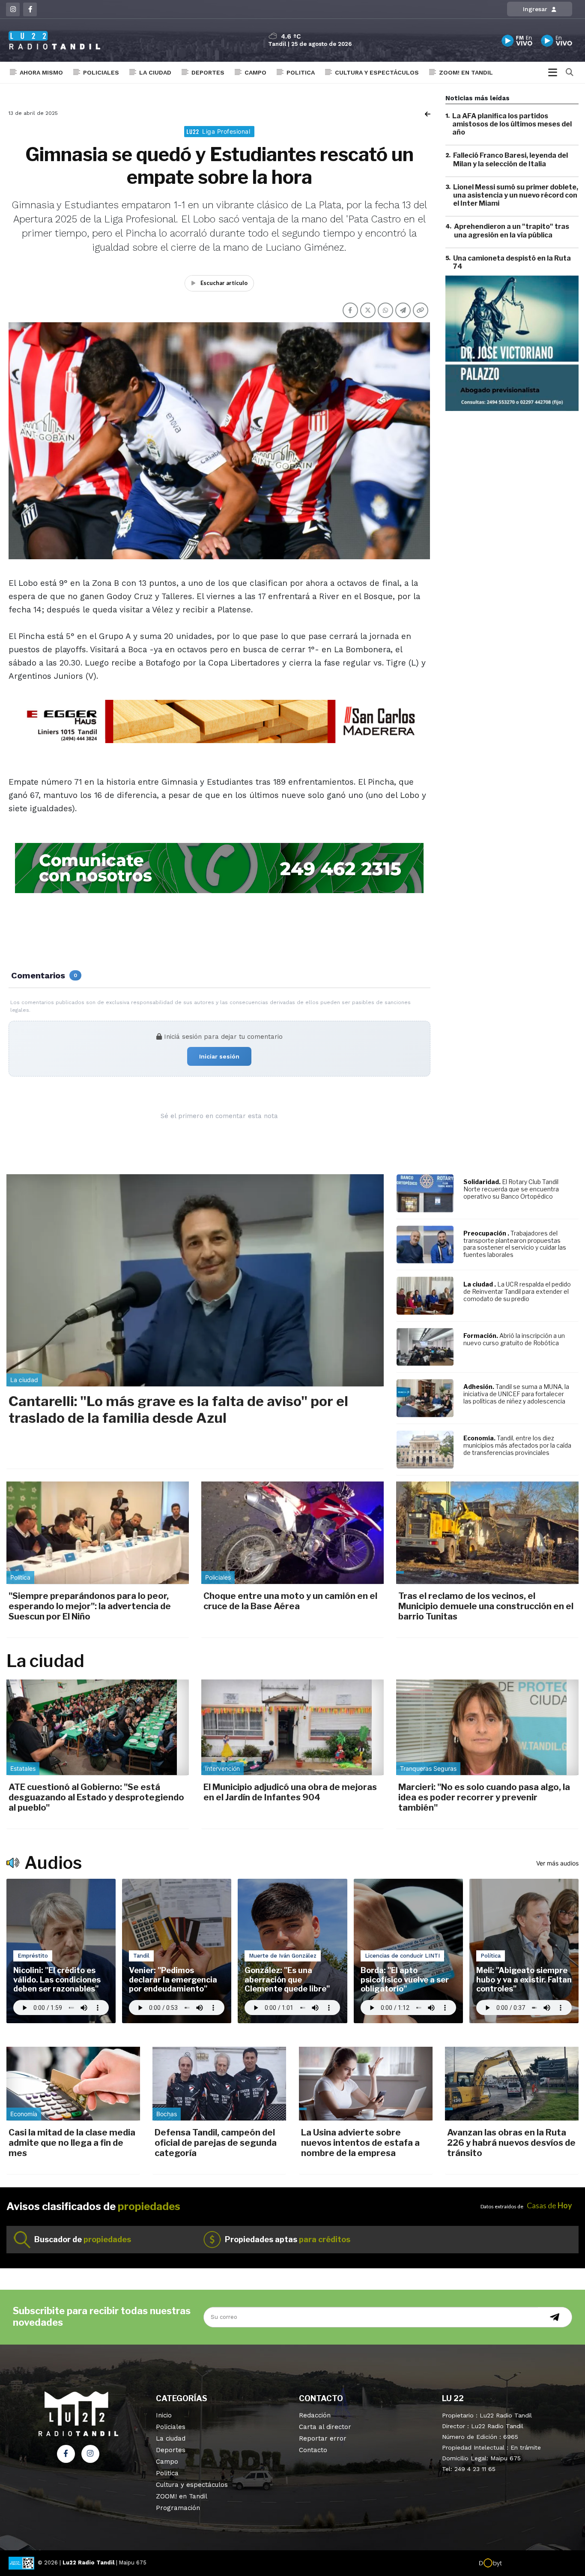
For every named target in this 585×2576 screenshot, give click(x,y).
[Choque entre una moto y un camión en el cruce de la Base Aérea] (292, 1533)
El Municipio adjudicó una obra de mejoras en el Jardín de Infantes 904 (290, 1792)
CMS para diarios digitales (539, 2564)
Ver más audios (557, 1863)
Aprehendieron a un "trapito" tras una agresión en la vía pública (512, 231)
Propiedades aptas (288, 2239)
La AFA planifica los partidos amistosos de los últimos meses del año (512, 124)
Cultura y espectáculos (377, 72)
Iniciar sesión (219, 1056)
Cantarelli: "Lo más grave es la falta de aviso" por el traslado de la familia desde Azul (178, 1409)
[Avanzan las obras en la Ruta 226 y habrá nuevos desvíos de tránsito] (512, 2084)
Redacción (315, 2415)
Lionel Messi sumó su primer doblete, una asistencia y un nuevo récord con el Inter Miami (516, 195)
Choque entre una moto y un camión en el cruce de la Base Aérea (290, 1601)
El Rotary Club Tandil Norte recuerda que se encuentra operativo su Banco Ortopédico (511, 1189)
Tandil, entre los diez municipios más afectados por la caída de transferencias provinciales (517, 1445)
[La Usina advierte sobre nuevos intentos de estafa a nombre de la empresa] (366, 2084)
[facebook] (30, 9)
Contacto (313, 2450)
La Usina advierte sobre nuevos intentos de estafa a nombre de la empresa (360, 2143)
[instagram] (13, 9)
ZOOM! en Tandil (466, 72)
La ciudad (155, 72)
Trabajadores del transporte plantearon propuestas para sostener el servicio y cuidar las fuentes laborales (515, 1244)
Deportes (208, 72)
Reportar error (323, 2438)
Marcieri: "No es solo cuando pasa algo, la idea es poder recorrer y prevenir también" (484, 1797)
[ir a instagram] (90, 2454)
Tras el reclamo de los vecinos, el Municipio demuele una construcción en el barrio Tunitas (486, 1606)
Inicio (164, 2415)
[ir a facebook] (66, 2454)
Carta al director (325, 2427)
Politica (301, 72)
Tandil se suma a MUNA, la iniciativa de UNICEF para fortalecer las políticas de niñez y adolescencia (516, 1394)
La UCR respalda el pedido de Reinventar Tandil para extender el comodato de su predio (517, 1291)
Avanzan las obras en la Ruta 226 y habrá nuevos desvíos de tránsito (511, 2143)
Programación (178, 2508)
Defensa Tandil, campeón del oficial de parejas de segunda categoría (216, 2143)
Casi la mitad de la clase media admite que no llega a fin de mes (72, 2143)
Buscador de (83, 2239)
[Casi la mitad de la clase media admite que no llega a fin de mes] (73, 2084)
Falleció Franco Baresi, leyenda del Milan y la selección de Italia (510, 160)
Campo (255, 72)
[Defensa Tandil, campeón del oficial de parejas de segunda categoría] (219, 2084)
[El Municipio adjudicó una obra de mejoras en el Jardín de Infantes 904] (292, 1727)
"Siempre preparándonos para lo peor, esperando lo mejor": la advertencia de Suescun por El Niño (90, 1606)
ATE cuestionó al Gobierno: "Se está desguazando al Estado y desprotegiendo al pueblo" (96, 1797)
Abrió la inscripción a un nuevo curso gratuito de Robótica (514, 1339)
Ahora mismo (41, 72)
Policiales (101, 72)
